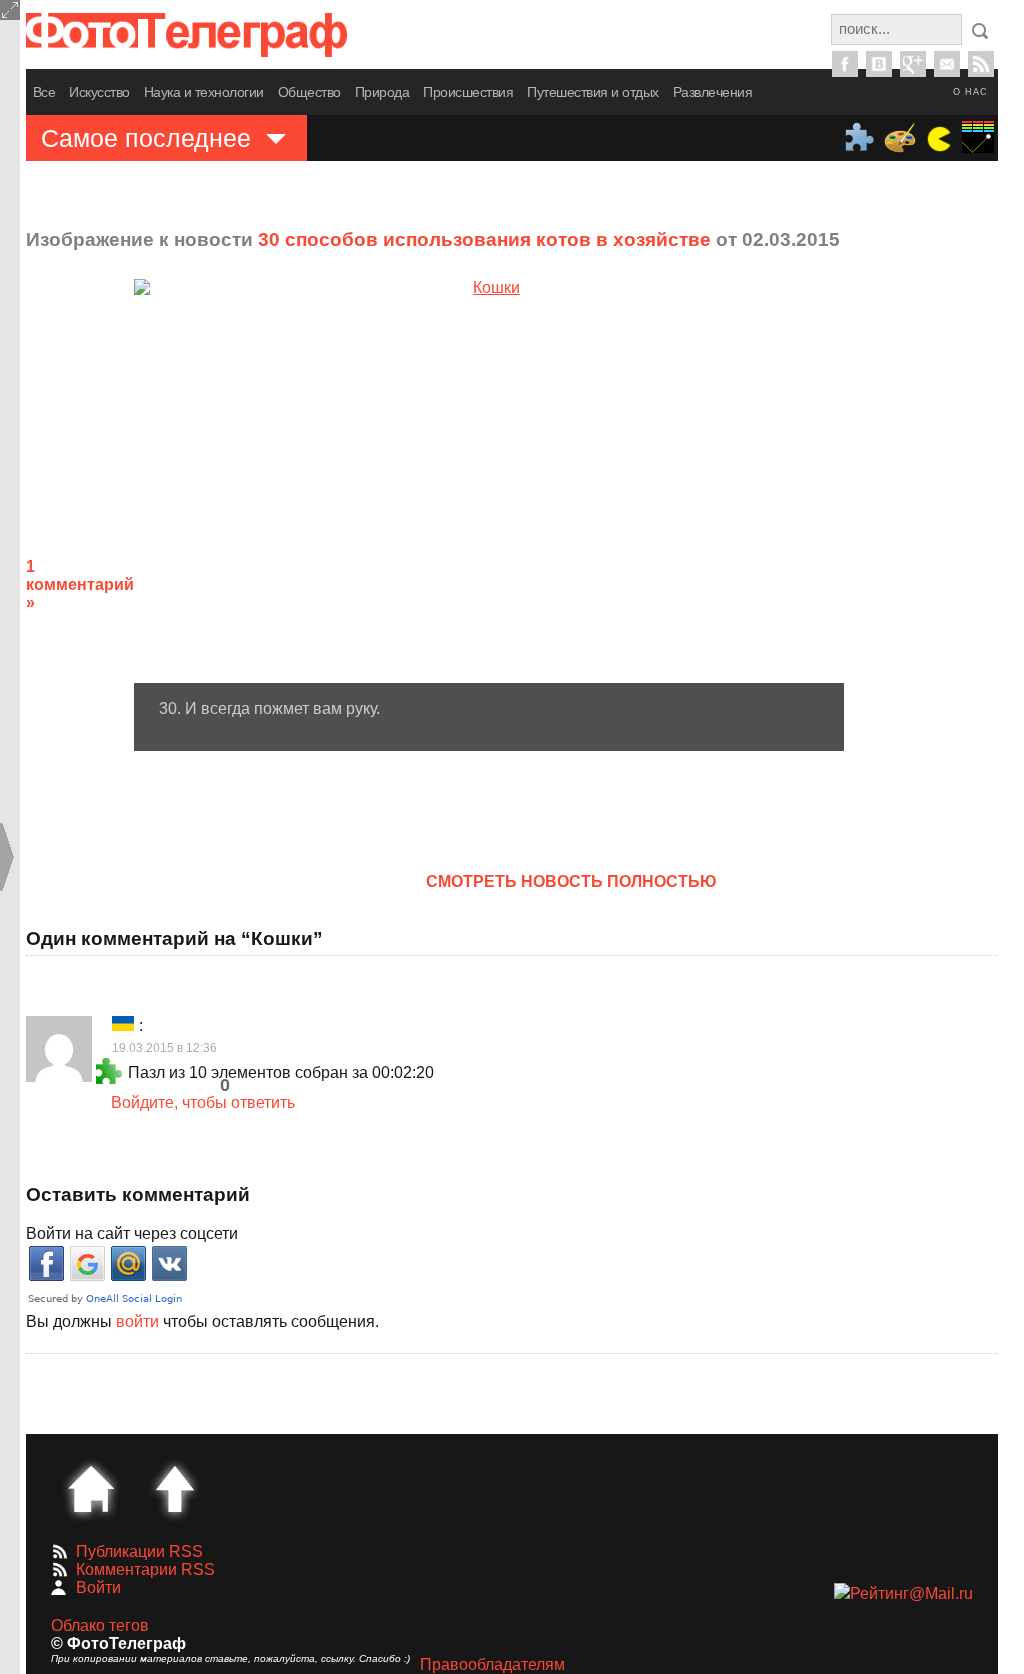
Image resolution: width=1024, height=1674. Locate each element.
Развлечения (713, 92)
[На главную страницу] (91, 1489)
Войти (98, 1587)
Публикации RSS (139, 1551)
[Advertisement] (939, 569)
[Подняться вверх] (175, 1489)
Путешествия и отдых (593, 92)
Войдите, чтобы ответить (203, 1102)
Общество (309, 92)
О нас (970, 92)
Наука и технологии (204, 92)
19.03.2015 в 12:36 (164, 1048)
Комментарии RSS (145, 1569)
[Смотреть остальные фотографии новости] (489, 481)
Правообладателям (492, 1664)
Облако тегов (100, 1625)
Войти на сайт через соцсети (132, 1233)
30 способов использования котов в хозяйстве (484, 239)
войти (137, 1321)
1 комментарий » (80, 584)
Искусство (99, 92)
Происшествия (468, 92)
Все (44, 92)
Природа (382, 92)
